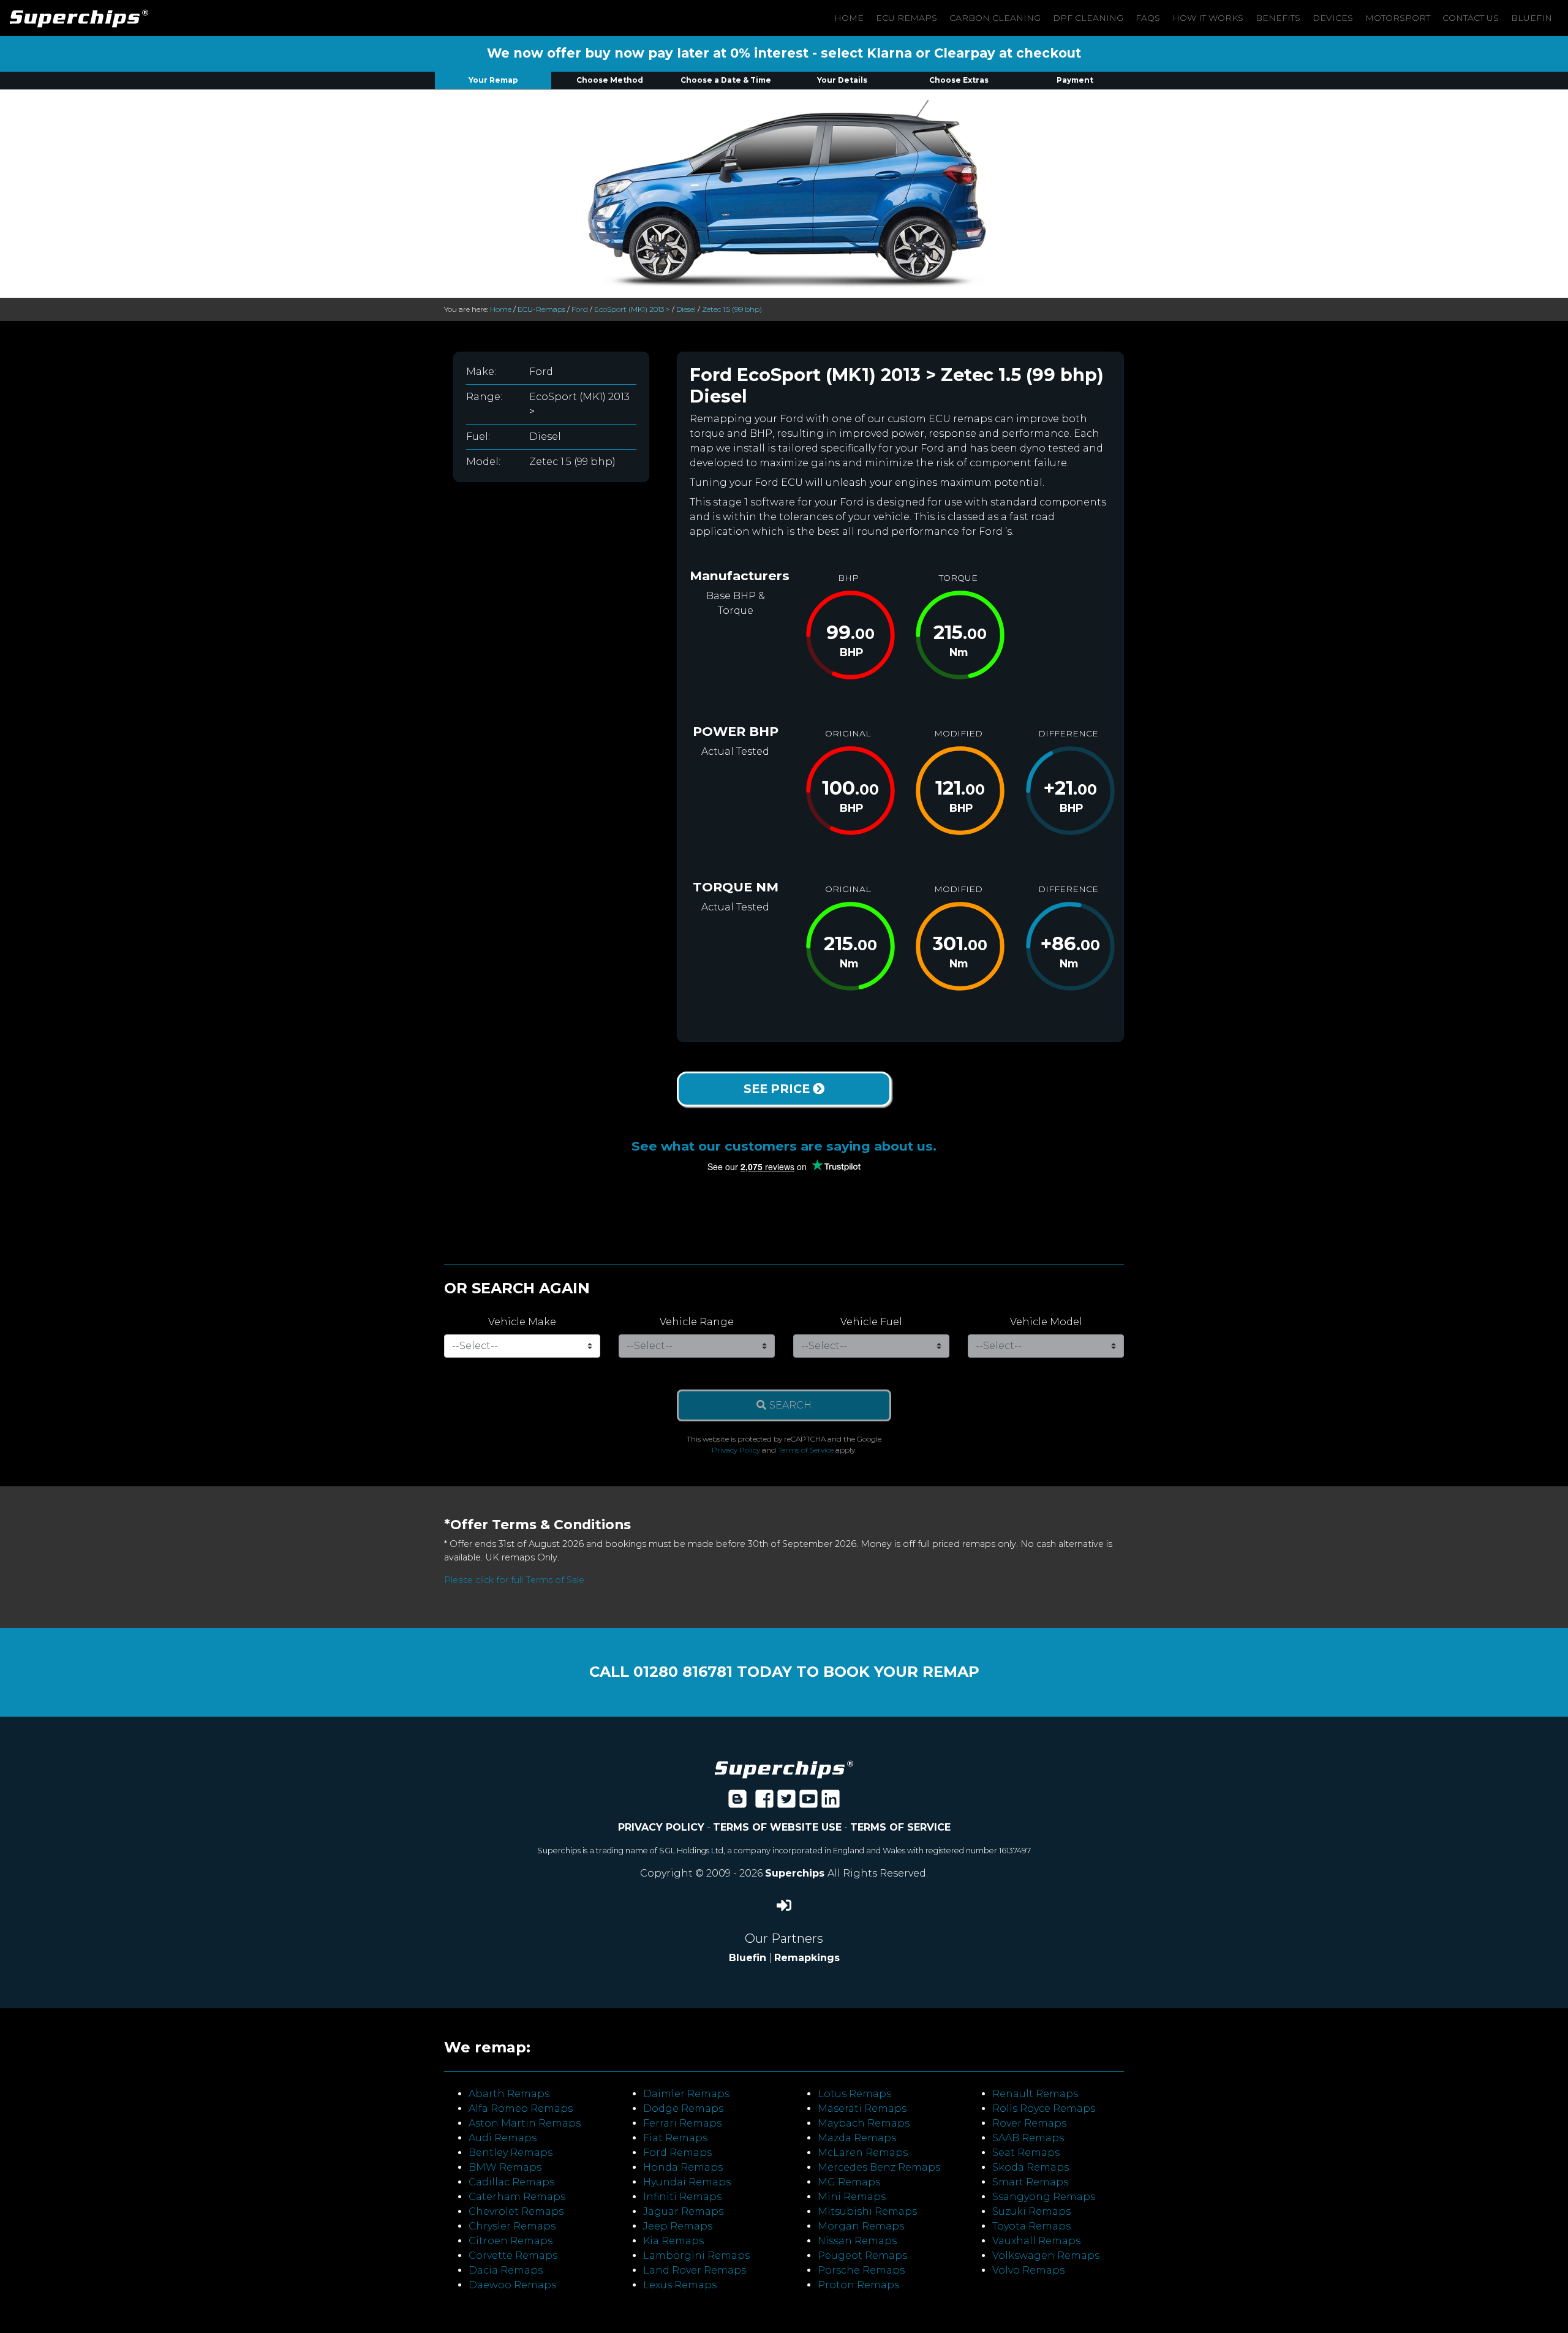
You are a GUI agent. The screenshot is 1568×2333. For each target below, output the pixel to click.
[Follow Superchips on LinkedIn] (831, 1803)
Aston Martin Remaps (525, 2123)
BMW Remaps (505, 2167)
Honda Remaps (683, 2167)
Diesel (686, 309)
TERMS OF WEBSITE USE (777, 1827)
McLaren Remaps (863, 2153)
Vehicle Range (697, 1322)
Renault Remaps (1035, 2094)
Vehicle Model (1046, 1322)
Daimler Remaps (686, 2094)
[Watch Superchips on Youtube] (809, 1803)
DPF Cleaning (1088, 18)
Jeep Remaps (678, 2226)
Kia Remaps (673, 2241)
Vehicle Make (522, 1322)
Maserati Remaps (862, 2108)
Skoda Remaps (1031, 2167)
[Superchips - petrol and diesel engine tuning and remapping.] (784, 1768)
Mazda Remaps (857, 2138)
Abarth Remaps (509, 2094)
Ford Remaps (677, 2153)
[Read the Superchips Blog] (737, 1803)
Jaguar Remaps (683, 2211)
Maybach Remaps (864, 2123)
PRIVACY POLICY (661, 1827)
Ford (580, 309)
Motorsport (1398, 18)
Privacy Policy (736, 1450)
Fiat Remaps (675, 2138)
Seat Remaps (1026, 2153)
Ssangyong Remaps (1044, 2197)
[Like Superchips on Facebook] (764, 1803)
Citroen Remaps (511, 2241)
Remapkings (807, 1958)
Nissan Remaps (857, 2241)
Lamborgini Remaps (696, 2255)
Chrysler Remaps (512, 2226)
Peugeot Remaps (862, 2255)
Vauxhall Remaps (1036, 2241)
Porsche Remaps (861, 2270)
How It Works (1208, 18)
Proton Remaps (858, 2285)
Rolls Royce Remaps (1044, 2108)
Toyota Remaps (1031, 2226)
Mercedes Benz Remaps (879, 2167)
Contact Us (1471, 18)
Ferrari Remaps (682, 2123)
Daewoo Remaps (512, 2285)
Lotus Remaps (854, 2094)
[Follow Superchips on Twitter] (786, 1803)
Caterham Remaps (517, 2197)
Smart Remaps (1030, 2182)
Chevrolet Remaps (516, 2211)
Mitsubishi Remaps (867, 2211)
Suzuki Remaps (1031, 2211)
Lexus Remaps (680, 2285)
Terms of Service (806, 1450)
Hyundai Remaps (687, 2182)
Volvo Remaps (1028, 2270)
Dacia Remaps (506, 2270)
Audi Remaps (503, 2138)
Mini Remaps (852, 2197)
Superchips (796, 1873)
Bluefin (1532, 18)
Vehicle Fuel (871, 1322)
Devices (1333, 18)
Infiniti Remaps (682, 2197)
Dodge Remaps (683, 2108)
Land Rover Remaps (695, 2270)
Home (849, 18)
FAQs (1148, 18)
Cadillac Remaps (511, 2182)
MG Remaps (849, 2182)
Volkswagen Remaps (1046, 2255)
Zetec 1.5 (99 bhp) (732, 309)
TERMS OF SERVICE (900, 1827)
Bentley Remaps (511, 2153)
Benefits (1278, 18)
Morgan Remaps (861, 2226)
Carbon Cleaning (995, 18)
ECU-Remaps (541, 309)
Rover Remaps (1029, 2123)
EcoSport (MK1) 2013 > (632, 309)
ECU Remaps (907, 18)
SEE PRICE (778, 1089)
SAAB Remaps (1028, 2138)
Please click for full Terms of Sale (514, 1580)
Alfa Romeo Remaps (521, 2108)
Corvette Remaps (513, 2255)
